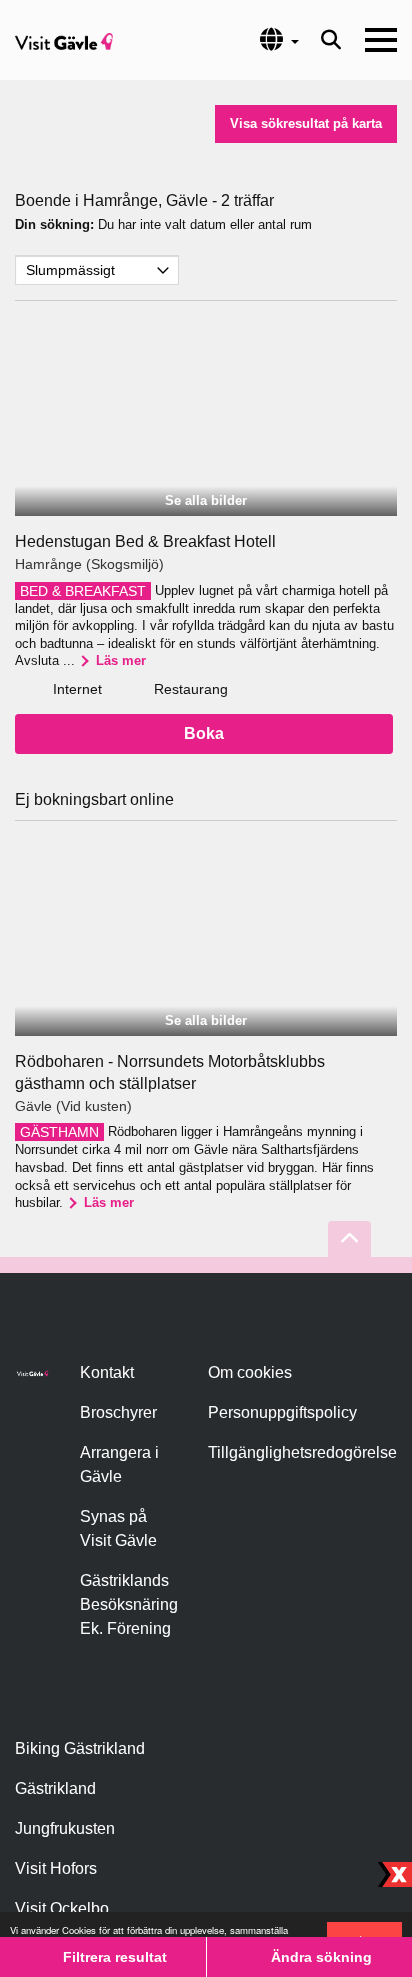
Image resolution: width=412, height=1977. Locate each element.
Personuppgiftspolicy (282, 1412)
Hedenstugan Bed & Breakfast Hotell (145, 541)
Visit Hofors (56, 1868)
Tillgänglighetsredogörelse (302, 1452)
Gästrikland (55, 1788)
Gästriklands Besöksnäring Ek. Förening (129, 1604)
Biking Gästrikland (80, 1748)
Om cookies (250, 1372)
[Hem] (64, 40)
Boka (204, 733)
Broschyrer (118, 1412)
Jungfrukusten (65, 1828)
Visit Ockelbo (62, 1908)
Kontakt (107, 1372)
